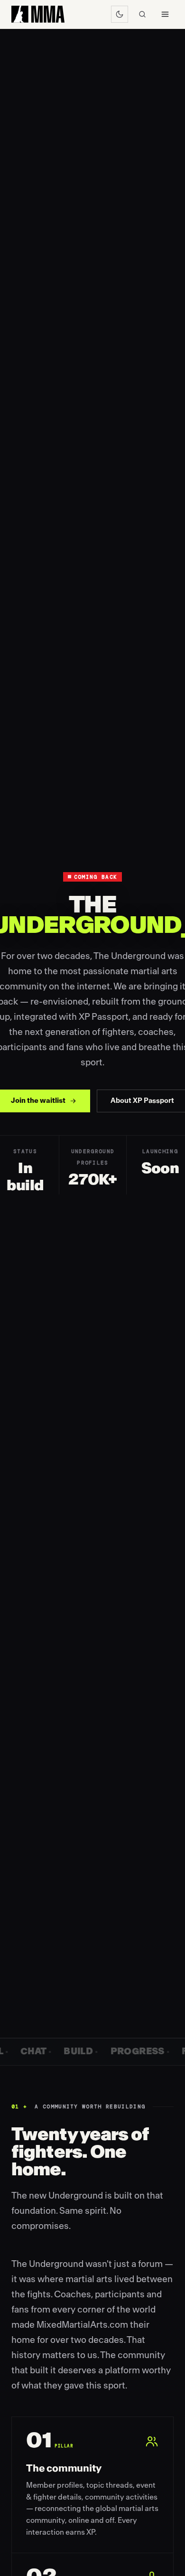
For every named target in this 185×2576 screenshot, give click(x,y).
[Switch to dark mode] (120, 14)
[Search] (142, 14)
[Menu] (165, 14)
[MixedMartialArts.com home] (38, 14)
